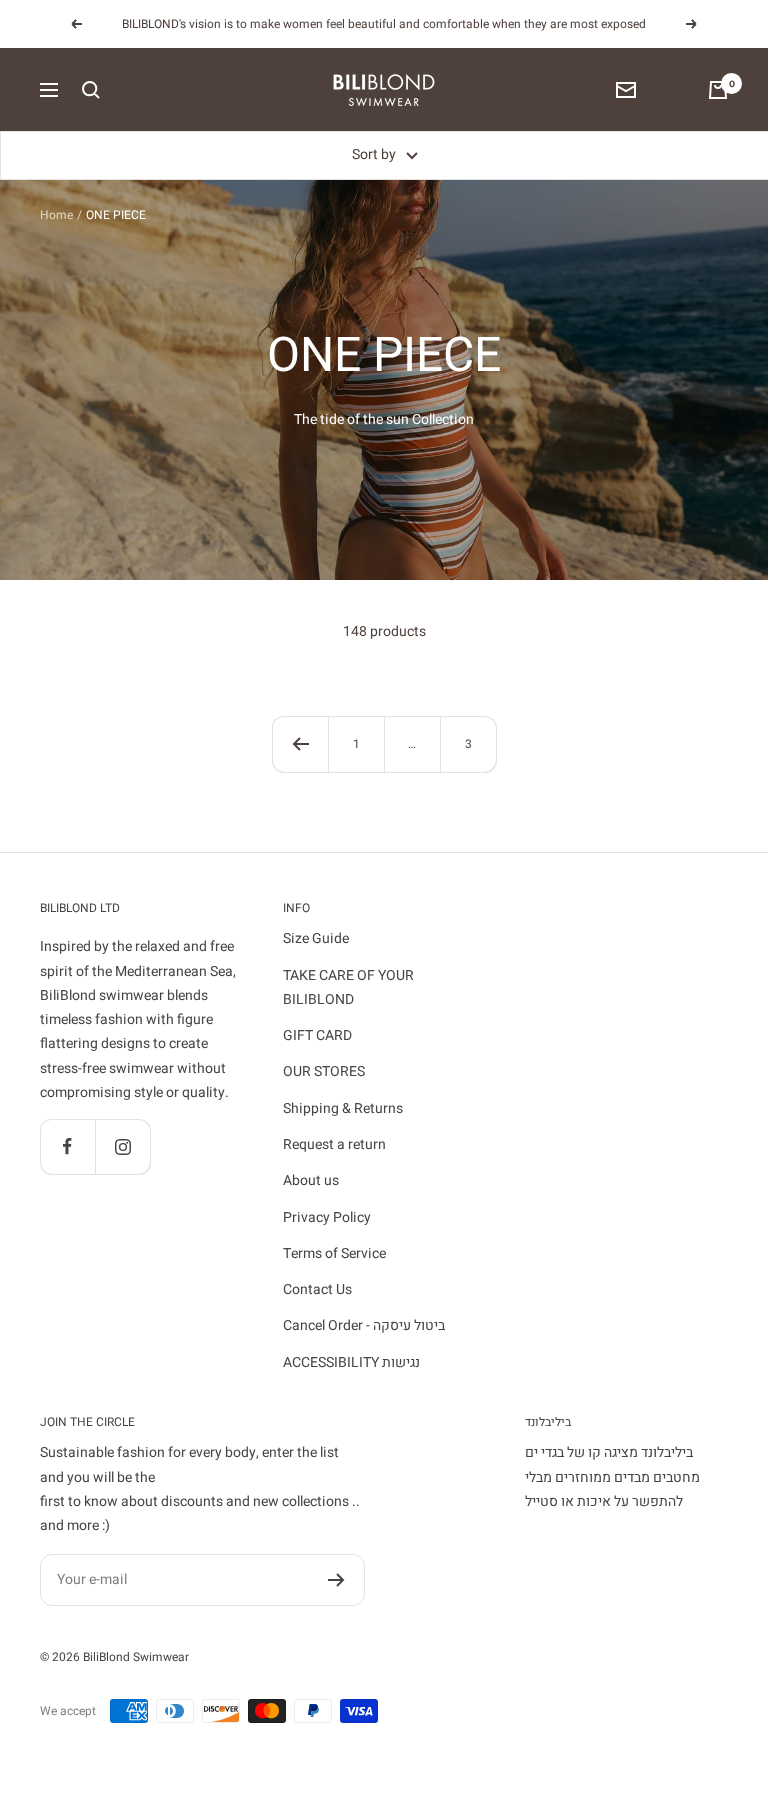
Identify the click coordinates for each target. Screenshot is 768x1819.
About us (311, 1180)
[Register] (336, 1580)
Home (56, 215)
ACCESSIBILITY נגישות (351, 1362)
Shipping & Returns (343, 1108)
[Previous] (300, 744)
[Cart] (718, 90)
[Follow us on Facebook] (67, 1146)
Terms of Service (334, 1253)
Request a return (334, 1144)
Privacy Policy (327, 1217)
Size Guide (316, 938)
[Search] (91, 90)
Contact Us (317, 1289)
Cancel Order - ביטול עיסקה (364, 1325)
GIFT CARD (317, 1035)
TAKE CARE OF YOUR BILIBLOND (348, 987)
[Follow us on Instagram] (122, 1146)
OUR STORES (324, 1071)
